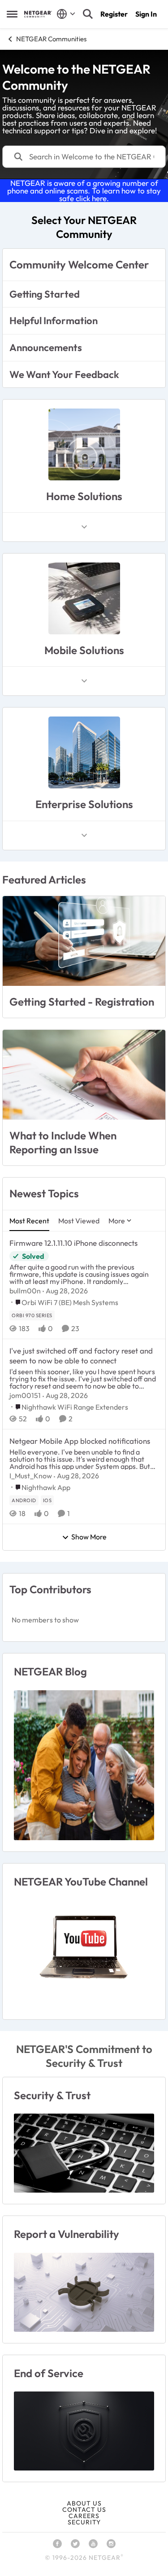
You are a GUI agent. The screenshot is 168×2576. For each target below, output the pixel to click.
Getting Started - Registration (82, 1002)
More (117, 1221)
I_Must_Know (31, 1476)
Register (114, 14)
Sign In (146, 14)
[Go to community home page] (38, 14)
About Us (84, 2503)
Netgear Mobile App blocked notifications (80, 1441)
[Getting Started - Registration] (84, 941)
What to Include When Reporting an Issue (63, 1142)
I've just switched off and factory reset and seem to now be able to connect (81, 1356)
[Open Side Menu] (12, 14)
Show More (89, 1537)
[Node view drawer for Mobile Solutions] (84, 681)
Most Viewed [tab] (79, 1221)
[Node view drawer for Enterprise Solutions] (84, 835)
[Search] (88, 14)
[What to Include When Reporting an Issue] (84, 1075)
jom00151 (25, 1395)
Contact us (84, 2510)
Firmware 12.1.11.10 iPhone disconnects (73, 1243)
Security (84, 2522)
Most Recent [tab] (29, 1221)
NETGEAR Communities (51, 39)
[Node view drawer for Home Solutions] (84, 527)
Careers (84, 2516)
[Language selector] (66, 14)
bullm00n (25, 1291)
